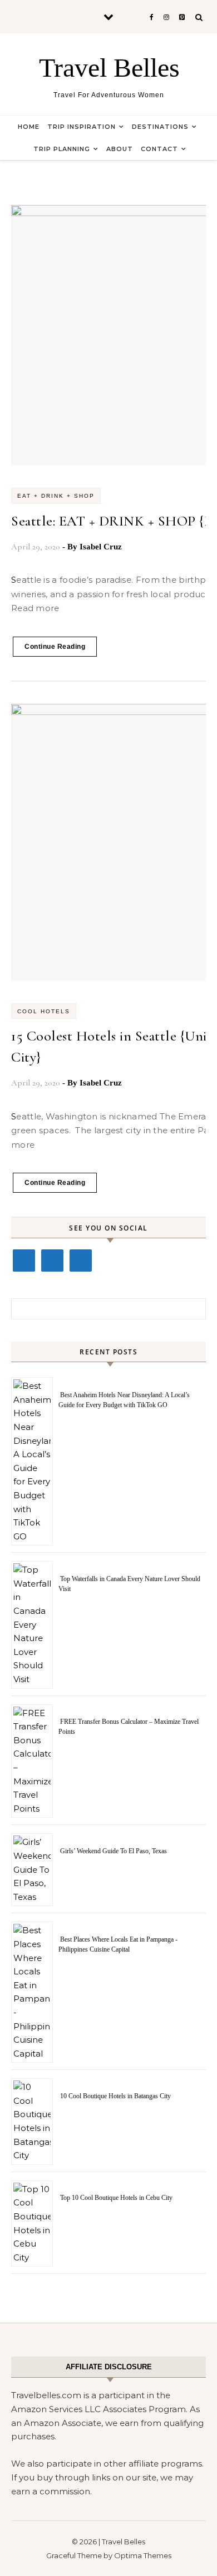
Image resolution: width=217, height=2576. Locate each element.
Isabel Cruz (101, 547)
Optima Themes (143, 2555)
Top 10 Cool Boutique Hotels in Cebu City (116, 2198)
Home (29, 127)
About (120, 149)
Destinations (160, 127)
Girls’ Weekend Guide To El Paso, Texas (114, 1851)
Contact (159, 149)
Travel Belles (109, 67)
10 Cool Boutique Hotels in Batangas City (115, 2096)
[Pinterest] (81, 1261)
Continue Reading (55, 647)
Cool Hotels (44, 1011)
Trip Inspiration (82, 127)
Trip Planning (62, 149)
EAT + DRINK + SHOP (56, 496)
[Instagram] (52, 1261)
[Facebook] (24, 1261)
